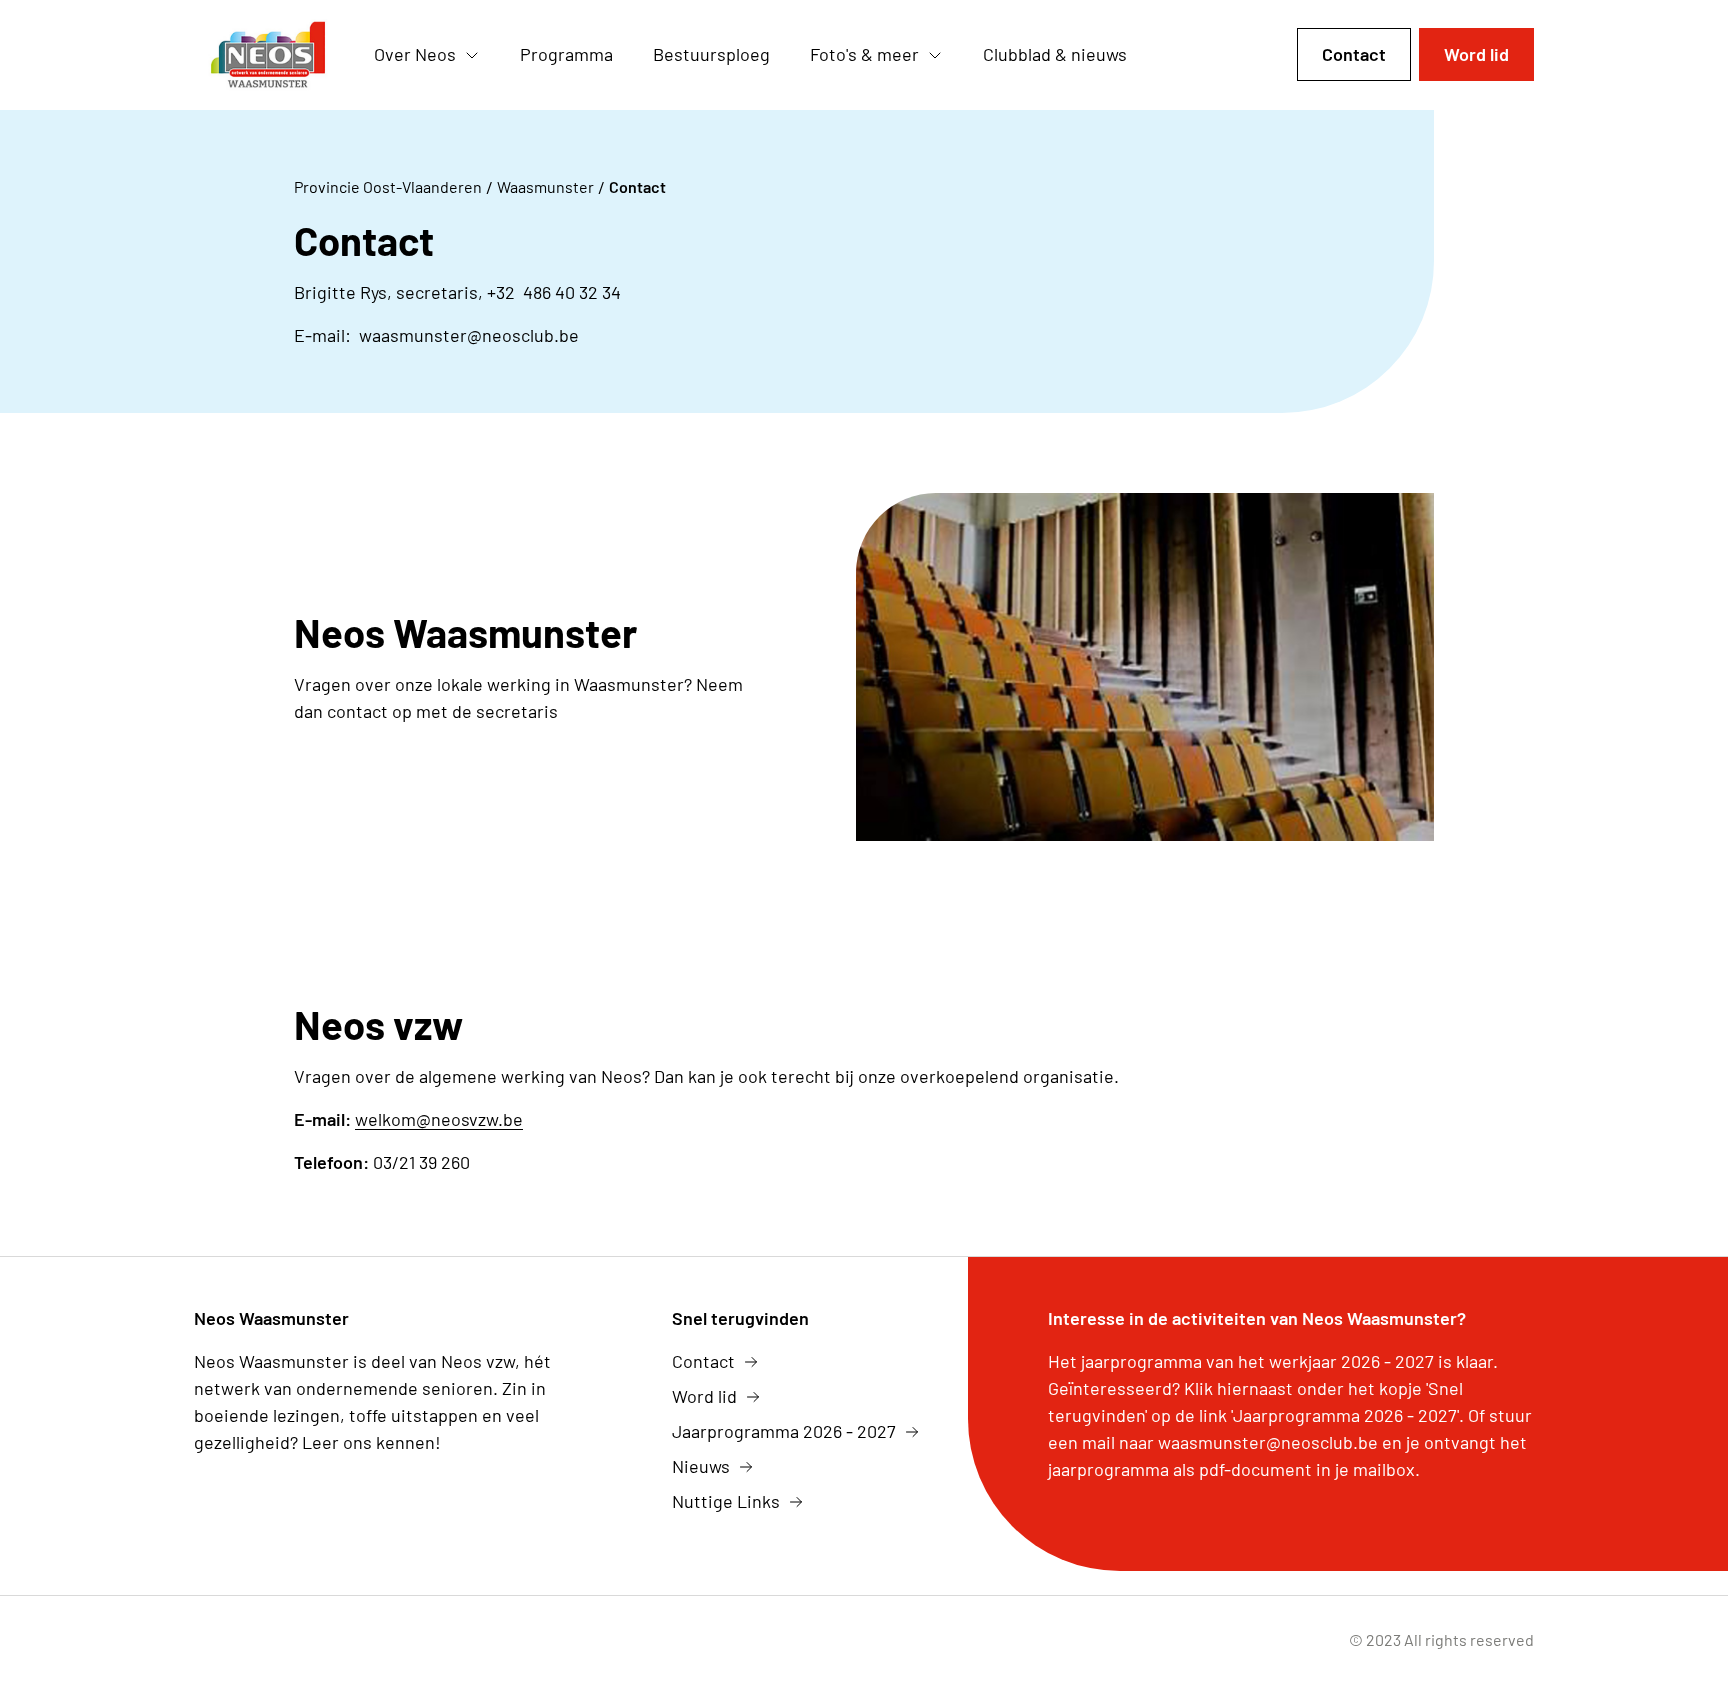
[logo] (268, 55)
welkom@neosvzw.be (439, 1119)
